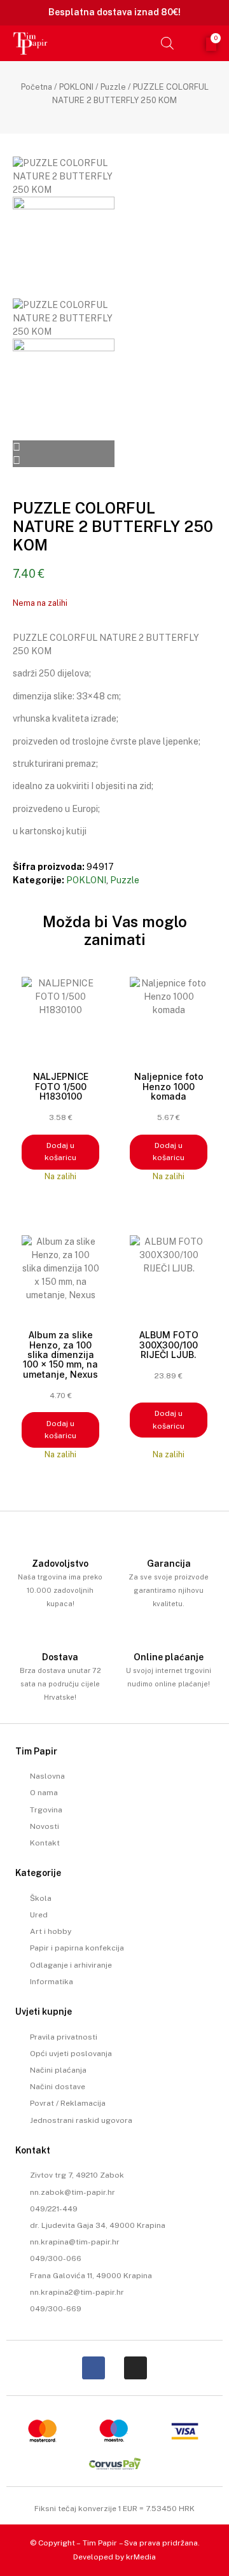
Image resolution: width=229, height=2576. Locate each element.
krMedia (141, 2557)
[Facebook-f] (94, 2368)
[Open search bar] (167, 43)
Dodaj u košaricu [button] (60, 1151)
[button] (147, 43)
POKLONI (76, 87)
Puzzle (113, 87)
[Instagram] (135, 2368)
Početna (37, 87)
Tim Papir (100, 2543)
